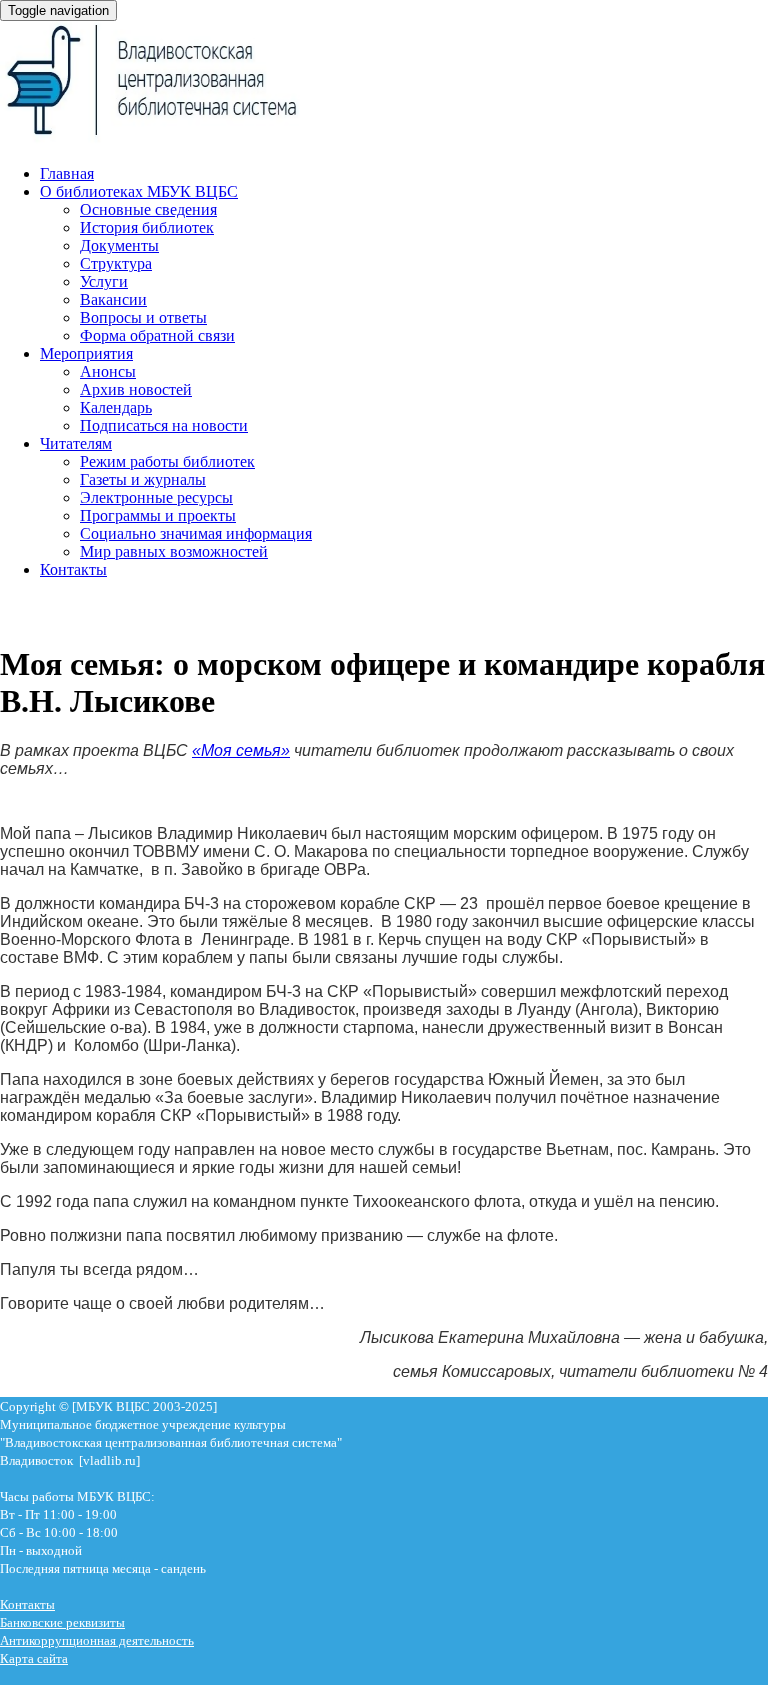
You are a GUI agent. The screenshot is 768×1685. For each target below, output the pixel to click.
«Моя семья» (241, 750)
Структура (116, 263)
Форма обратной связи (157, 335)
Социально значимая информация (196, 533)
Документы (119, 245)
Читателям (76, 443)
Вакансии (113, 299)
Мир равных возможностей (174, 551)
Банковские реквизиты (62, 1622)
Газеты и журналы (143, 479)
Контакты (73, 569)
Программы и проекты (158, 515)
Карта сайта (34, 1658)
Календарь (116, 407)
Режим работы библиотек (167, 461)
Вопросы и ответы (143, 317)
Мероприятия (86, 353)
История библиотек (147, 227)
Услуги (104, 281)
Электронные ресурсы (156, 497)
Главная (67, 173)
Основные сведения (148, 209)
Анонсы (108, 371)
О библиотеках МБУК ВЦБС (139, 191)
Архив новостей (136, 389)
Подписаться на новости (164, 425)
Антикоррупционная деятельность (97, 1640)
